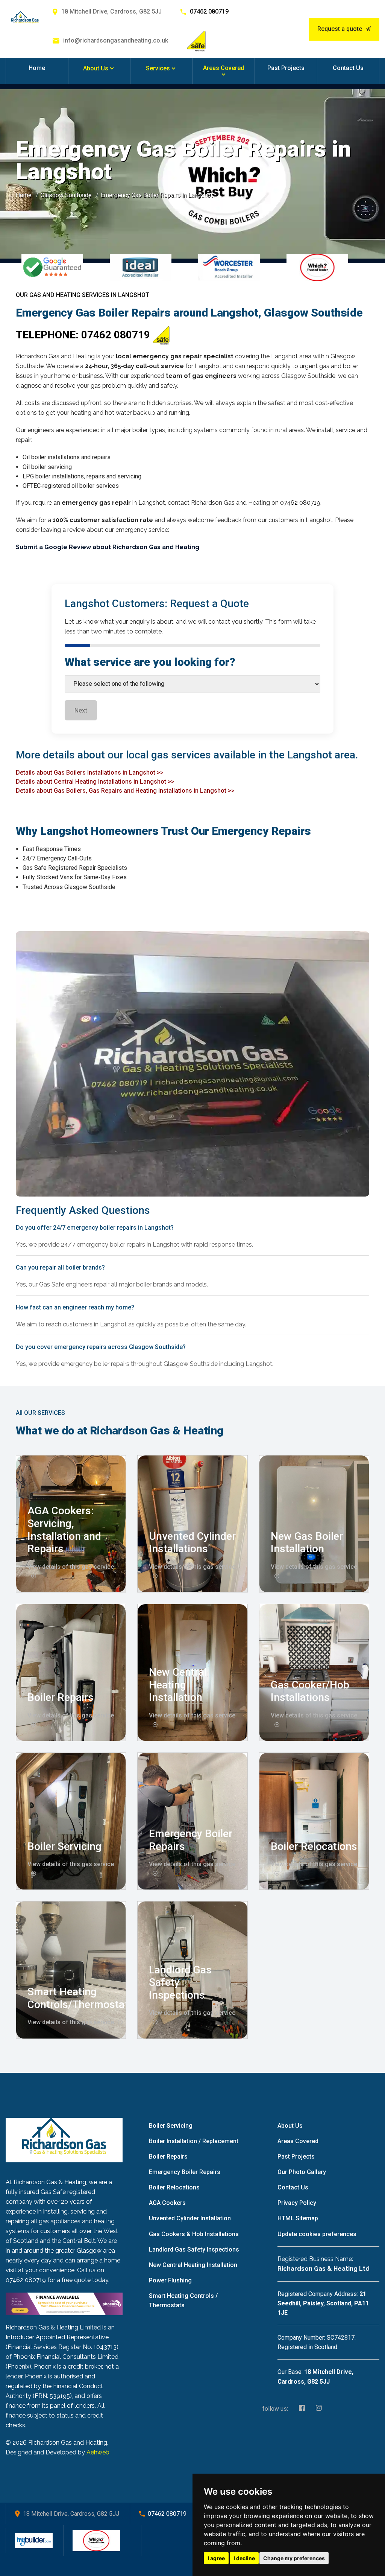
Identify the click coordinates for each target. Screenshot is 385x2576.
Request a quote (340, 29)
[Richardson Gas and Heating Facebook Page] (300, 2409)
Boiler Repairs (61, 1697)
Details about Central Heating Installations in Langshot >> (95, 782)
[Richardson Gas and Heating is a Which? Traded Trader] (96, 2540)
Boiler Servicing (64, 1846)
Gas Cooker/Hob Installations (310, 1691)
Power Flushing (170, 2280)
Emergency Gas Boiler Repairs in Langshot (157, 195)
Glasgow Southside (66, 195)
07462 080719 (209, 11)
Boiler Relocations (314, 1846)
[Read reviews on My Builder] (34, 2540)
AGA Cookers (167, 2203)
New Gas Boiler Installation (307, 1543)
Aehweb (98, 2452)
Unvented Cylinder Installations (192, 1543)
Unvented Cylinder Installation (190, 2218)
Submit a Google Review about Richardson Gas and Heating (108, 547)
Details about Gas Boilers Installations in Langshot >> (90, 773)
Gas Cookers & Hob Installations (194, 2234)
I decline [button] (244, 2558)
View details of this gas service (71, 2022)
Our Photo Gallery (302, 2172)
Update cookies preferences (317, 2234)
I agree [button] (216, 2558)
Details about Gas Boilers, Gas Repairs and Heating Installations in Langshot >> (125, 791)
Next (81, 710)
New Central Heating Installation (178, 1685)
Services (158, 68)
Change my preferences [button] (294, 2558)
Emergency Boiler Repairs (185, 2172)
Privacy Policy (297, 2203)
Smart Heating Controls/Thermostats (81, 1998)
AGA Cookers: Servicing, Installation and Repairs (64, 1530)
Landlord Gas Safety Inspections (194, 2249)
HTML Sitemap (298, 2218)
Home (37, 68)
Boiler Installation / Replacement (194, 2141)
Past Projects (286, 68)
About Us (96, 68)
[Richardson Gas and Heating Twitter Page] (317, 2409)
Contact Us (348, 68)
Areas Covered (224, 68)
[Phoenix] (64, 2303)
